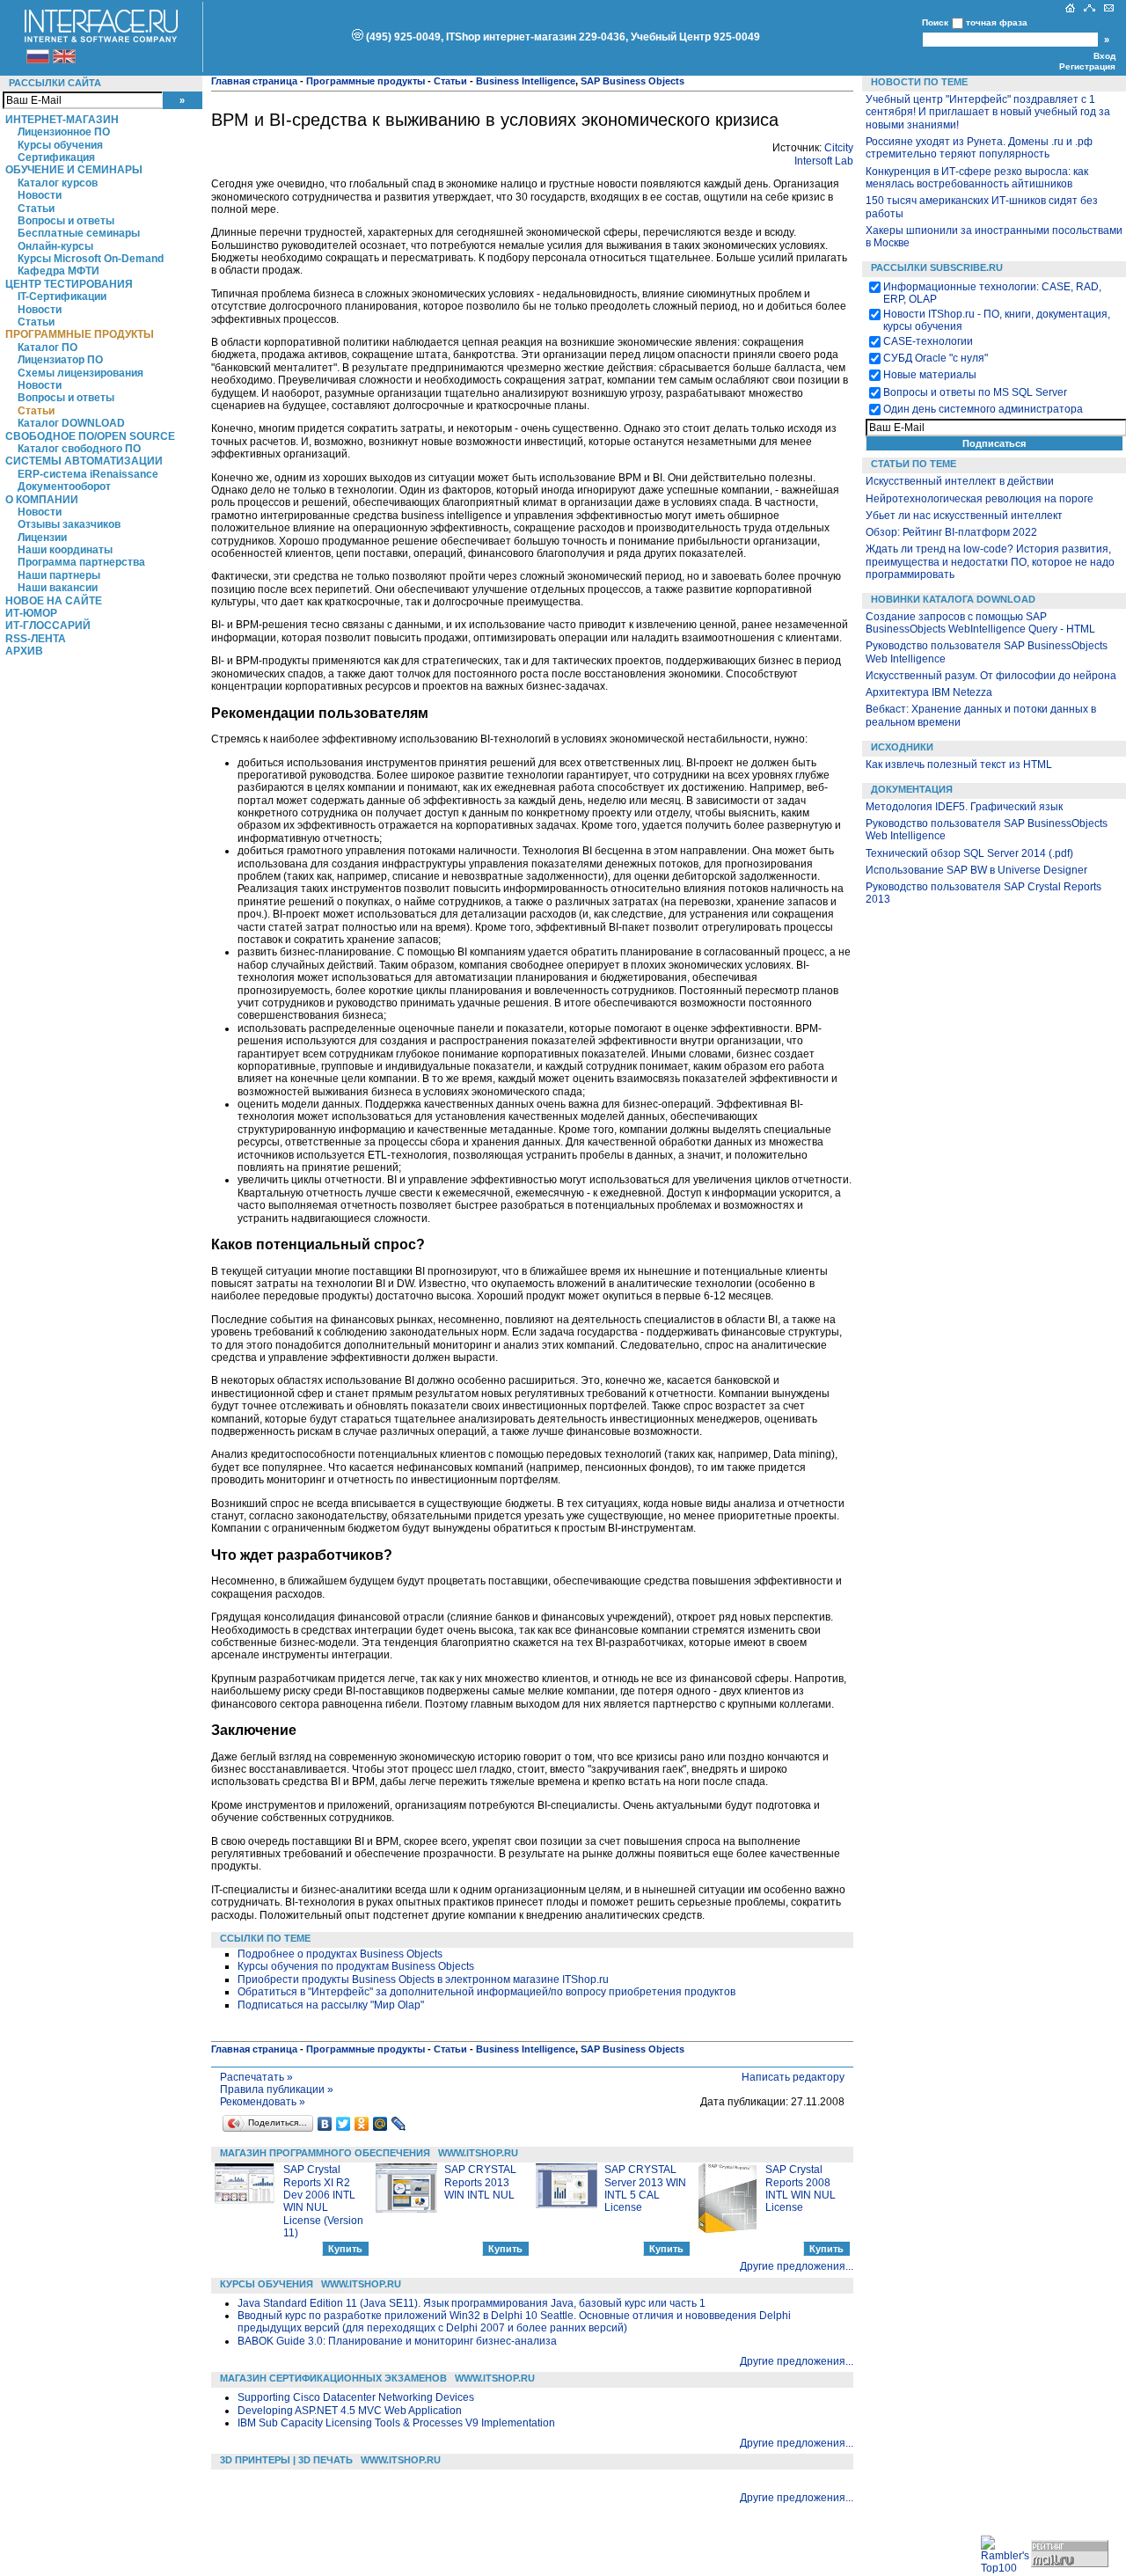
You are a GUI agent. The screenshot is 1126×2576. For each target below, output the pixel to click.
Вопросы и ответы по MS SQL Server (975, 392)
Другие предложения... (797, 2266)
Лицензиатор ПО (60, 360)
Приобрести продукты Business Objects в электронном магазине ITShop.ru (423, 1980)
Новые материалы (930, 375)
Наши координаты (65, 550)
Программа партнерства (81, 562)
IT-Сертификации (62, 296)
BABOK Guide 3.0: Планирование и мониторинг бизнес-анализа (397, 2341)
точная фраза (997, 22)
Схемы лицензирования (80, 373)
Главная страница (254, 81)
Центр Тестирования (69, 284)
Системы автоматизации (84, 461)
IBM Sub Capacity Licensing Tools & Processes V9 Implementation (396, 2423)
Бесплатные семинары (79, 233)
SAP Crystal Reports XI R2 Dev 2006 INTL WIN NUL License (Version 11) (323, 2201)
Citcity (839, 148)
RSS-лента (36, 639)
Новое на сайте (54, 601)
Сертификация (56, 157)
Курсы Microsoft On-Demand (91, 259)
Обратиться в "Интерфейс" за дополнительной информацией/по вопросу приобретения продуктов (486, 1992)
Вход (1104, 56)
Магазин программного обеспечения (325, 2153)
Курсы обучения (60, 145)
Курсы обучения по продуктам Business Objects (356, 1966)
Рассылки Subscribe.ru (937, 267)
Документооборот (64, 487)
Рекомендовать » (263, 2102)
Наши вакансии (58, 588)
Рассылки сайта (55, 83)
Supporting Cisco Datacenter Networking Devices (356, 2397)
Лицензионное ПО (64, 132)
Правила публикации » (277, 2089)
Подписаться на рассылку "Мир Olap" (331, 2005)
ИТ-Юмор (31, 613)
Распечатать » (256, 2077)
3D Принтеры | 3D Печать (286, 2460)
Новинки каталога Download (953, 599)
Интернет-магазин (62, 120)
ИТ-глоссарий (48, 626)
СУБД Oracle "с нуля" (936, 358)
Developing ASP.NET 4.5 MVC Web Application (350, 2411)
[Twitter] (344, 2124)
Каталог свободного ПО (79, 449)
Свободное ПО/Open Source (90, 436)
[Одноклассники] (362, 2124)
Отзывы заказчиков (69, 524)
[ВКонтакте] (325, 2124)
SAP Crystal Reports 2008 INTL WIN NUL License (801, 2188)
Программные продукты (80, 334)
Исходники (902, 747)
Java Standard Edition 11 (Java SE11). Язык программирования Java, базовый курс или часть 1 (472, 2303)
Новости (40, 195)
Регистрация (1087, 66)
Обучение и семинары (74, 170)
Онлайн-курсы (55, 246)
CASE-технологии (928, 341)
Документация (912, 789)
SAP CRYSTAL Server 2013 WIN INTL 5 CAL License (645, 2188)
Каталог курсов (58, 183)
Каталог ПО (48, 348)
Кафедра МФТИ (58, 271)
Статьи (36, 209)
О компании (42, 500)
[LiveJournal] (399, 2124)
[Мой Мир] (380, 2124)
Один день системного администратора (983, 409)
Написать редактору (793, 2077)
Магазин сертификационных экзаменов (333, 2378)
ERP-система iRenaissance (88, 474)
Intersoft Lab (824, 161)
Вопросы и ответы (66, 221)
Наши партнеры (59, 575)
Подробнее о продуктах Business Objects (340, 1954)
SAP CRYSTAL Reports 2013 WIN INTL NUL (480, 2182)
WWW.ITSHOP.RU (478, 2153)
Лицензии (42, 538)
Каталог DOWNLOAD (71, 423)
